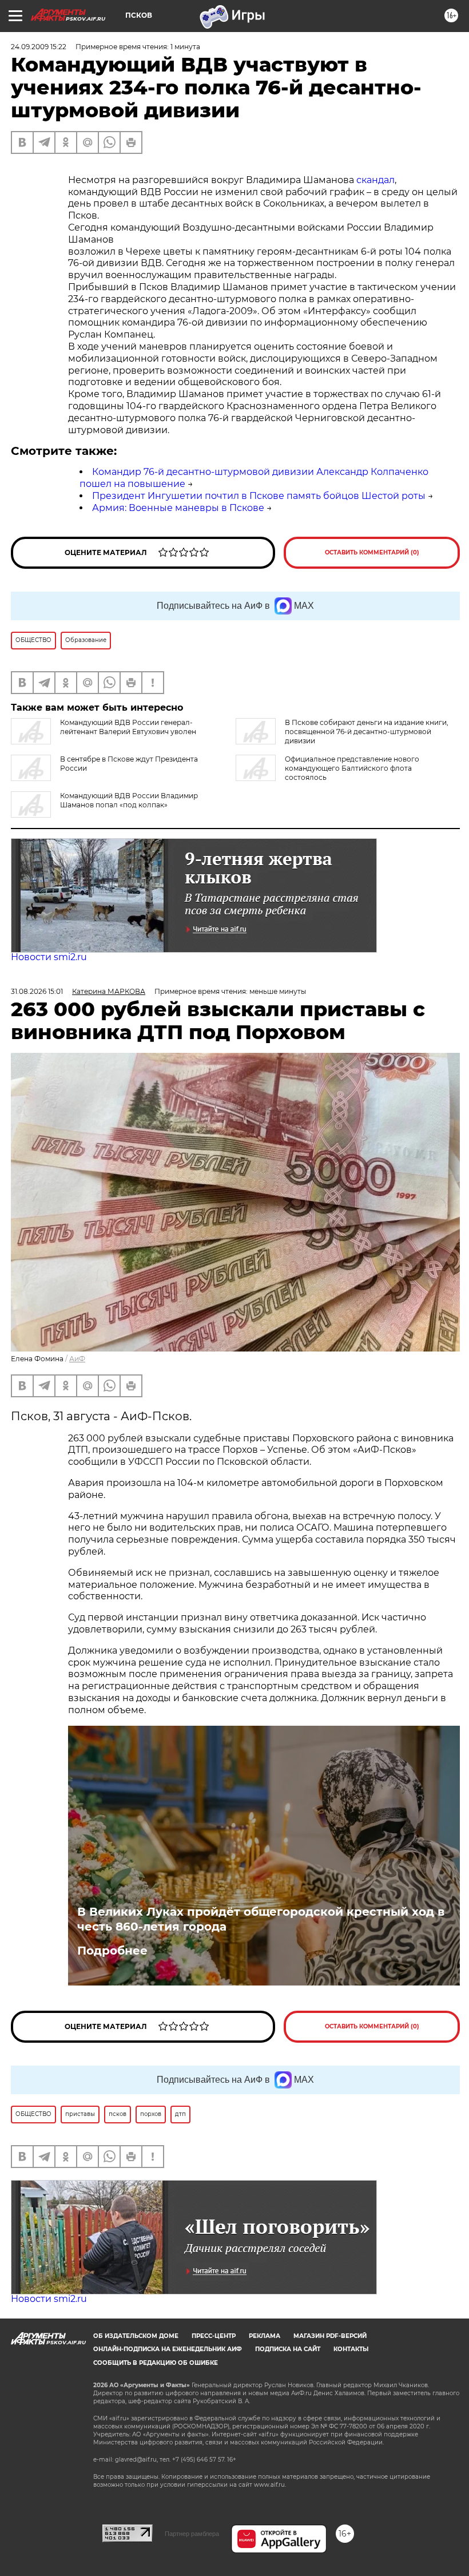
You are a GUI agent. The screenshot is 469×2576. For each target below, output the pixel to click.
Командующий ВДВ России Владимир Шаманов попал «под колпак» (129, 800)
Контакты (351, 2349)
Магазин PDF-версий (330, 2336)
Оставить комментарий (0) (372, 552)
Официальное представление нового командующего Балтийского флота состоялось (352, 768)
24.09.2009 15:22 (39, 47)
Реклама (265, 2336)
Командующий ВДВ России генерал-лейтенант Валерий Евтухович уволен (128, 727)
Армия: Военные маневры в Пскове (178, 508)
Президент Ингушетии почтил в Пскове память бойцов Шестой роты (259, 496)
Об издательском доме (136, 2336)
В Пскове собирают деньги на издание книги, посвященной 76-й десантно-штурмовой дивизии (367, 732)
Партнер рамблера (192, 2534)
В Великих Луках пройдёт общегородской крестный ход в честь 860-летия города (261, 1919)
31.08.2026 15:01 (37, 991)
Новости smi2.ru (49, 957)
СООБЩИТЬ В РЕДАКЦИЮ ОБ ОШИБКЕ (156, 2363)
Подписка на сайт (288, 2349)
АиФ (77, 1359)
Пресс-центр (214, 2336)
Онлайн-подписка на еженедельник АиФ (168, 2349)
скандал (375, 180)
